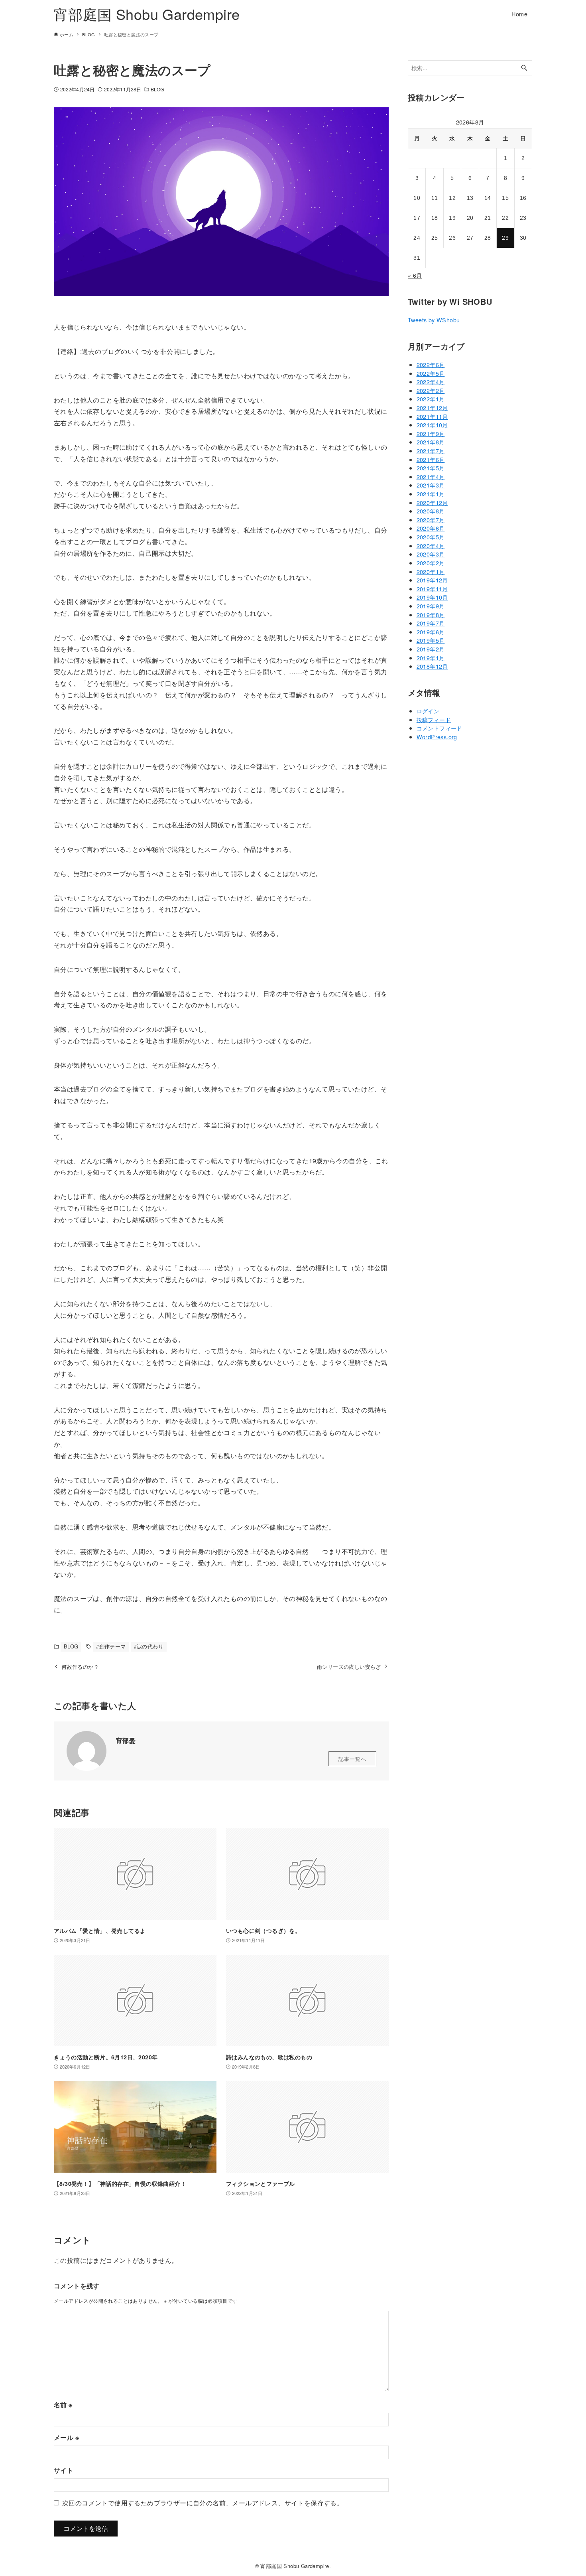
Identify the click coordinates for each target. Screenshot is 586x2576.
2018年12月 (432, 666)
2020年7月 (431, 520)
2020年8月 (431, 511)
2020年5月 (431, 537)
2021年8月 (431, 442)
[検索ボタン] (524, 68)
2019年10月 (432, 597)
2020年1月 (431, 571)
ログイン (428, 711)
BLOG (157, 89)
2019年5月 (431, 640)
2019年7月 (431, 623)
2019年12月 (432, 580)
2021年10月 (432, 425)
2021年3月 (431, 485)
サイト (64, 2470)
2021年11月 (432, 416)
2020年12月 (432, 502)
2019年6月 (431, 632)
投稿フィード (434, 720)
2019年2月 (431, 649)
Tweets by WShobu (434, 320)
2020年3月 (431, 554)
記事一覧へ (352, 1759)
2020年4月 (431, 546)
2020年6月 (431, 528)
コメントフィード (439, 728)
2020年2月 (431, 563)
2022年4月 (431, 382)
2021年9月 (431, 433)
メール (66, 2437)
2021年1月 (431, 494)
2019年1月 (431, 658)
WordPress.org (437, 737)
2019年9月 (431, 606)
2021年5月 (431, 468)
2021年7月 (431, 451)
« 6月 (415, 275)
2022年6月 (431, 364)
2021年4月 (431, 477)
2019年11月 (432, 589)
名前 (63, 2405)
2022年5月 (431, 373)
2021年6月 (431, 459)
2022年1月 (431, 399)
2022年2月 (431, 390)
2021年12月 (432, 408)
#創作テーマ (111, 1646)
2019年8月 (431, 615)
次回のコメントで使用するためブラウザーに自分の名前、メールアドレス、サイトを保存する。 (203, 2503)
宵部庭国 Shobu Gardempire (147, 14)
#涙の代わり (149, 1646)
